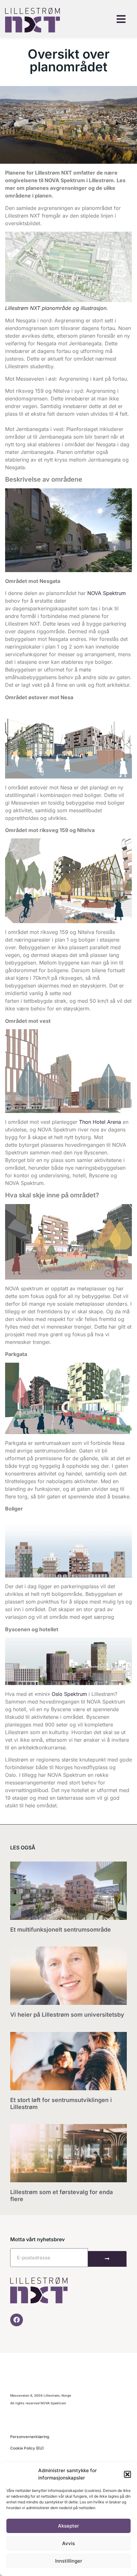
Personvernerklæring (30, 2437)
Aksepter (68, 2526)
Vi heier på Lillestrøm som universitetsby (67, 2015)
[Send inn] (107, 2259)
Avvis (68, 2543)
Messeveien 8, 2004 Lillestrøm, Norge (41, 2395)
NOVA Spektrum (107, 593)
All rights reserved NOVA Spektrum (38, 2403)
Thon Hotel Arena (100, 1122)
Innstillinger (69, 2561)
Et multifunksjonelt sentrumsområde (61, 1930)
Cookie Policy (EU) (27, 2448)
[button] (127, 2474)
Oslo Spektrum (69, 1694)
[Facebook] (17, 2320)
